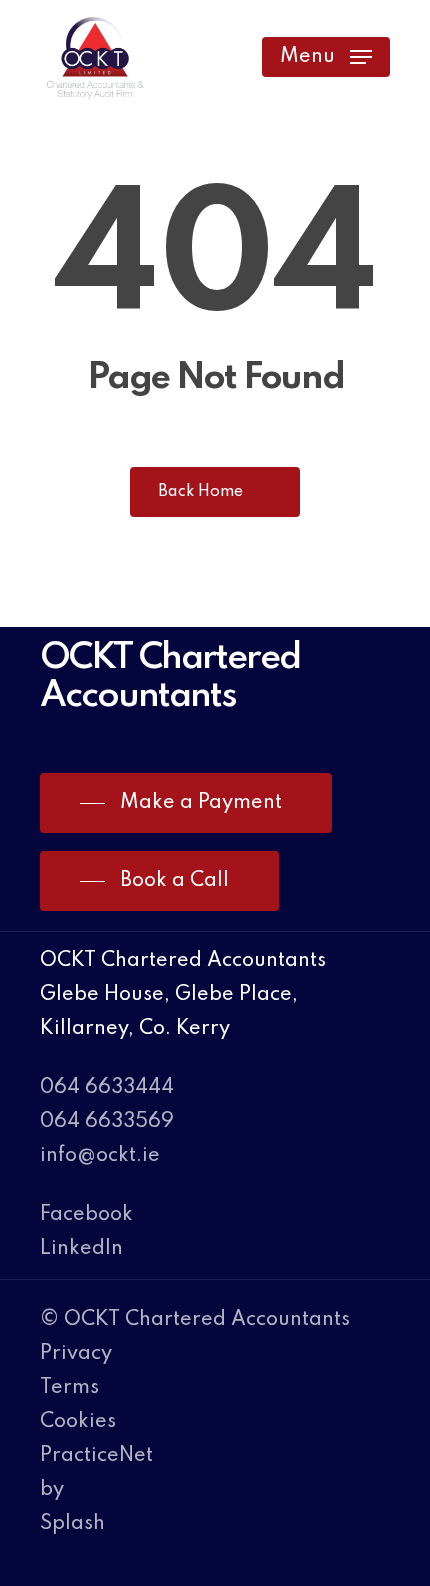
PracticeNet (96, 1456)
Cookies (78, 1422)
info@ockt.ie (100, 1156)
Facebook (86, 1215)
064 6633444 (107, 1088)
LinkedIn (81, 1249)
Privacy (76, 1354)
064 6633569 (107, 1122)
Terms (69, 1388)
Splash (72, 1524)
